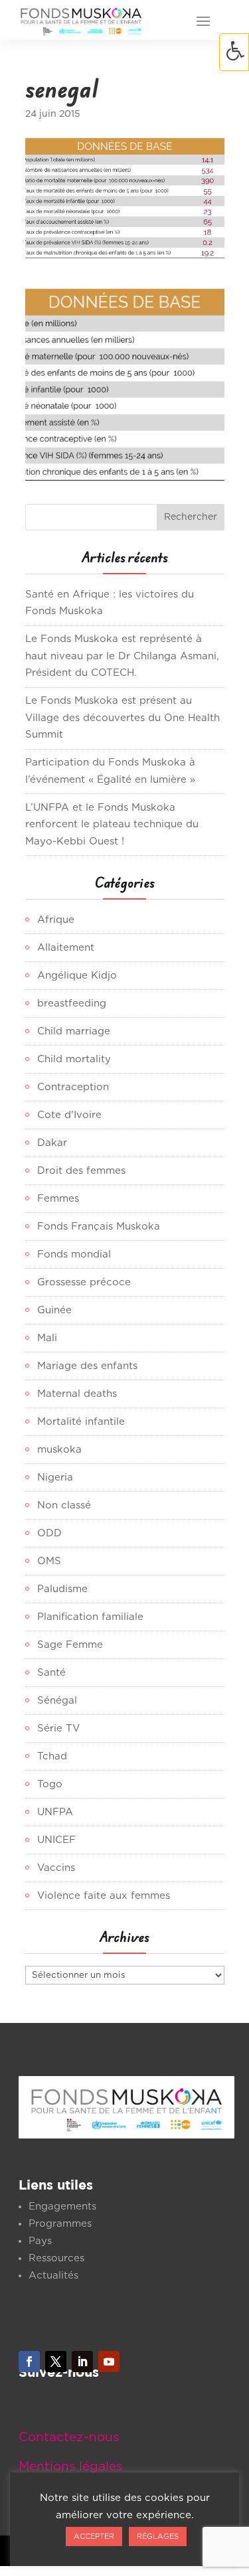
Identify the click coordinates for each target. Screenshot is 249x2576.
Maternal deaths (77, 1394)
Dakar (52, 1143)
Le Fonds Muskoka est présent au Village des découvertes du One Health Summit (123, 718)
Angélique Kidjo (77, 976)
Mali (47, 1338)
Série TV (58, 1729)
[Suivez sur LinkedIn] (82, 2362)
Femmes (58, 1199)
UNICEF (56, 1840)
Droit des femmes (81, 1171)
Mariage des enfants (87, 1366)
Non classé (64, 1505)
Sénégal (57, 1701)
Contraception (73, 1087)
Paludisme (62, 1589)
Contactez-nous (69, 2438)
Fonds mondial (74, 1254)
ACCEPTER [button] (94, 2536)
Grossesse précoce (84, 1282)
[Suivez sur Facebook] (29, 2362)
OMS (49, 1561)
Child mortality (74, 1059)
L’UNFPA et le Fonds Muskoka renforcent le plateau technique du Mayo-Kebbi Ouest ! (112, 825)
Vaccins (56, 1868)
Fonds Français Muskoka (99, 1227)
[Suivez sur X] (56, 2362)
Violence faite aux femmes (104, 1896)
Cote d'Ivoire (69, 1115)
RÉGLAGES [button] (158, 2536)
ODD (49, 1533)
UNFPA (55, 1812)
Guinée (54, 1310)
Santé (51, 1673)
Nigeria (55, 1478)
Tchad (52, 1756)
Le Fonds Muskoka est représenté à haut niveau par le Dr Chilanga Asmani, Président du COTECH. (122, 656)
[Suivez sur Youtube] (109, 2362)
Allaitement (66, 948)
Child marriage (74, 1031)
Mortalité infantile (81, 1422)
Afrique (56, 920)
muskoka (59, 1450)
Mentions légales (70, 2467)
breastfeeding (72, 1004)
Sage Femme (70, 1645)
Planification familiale (90, 1617)
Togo (50, 1784)
